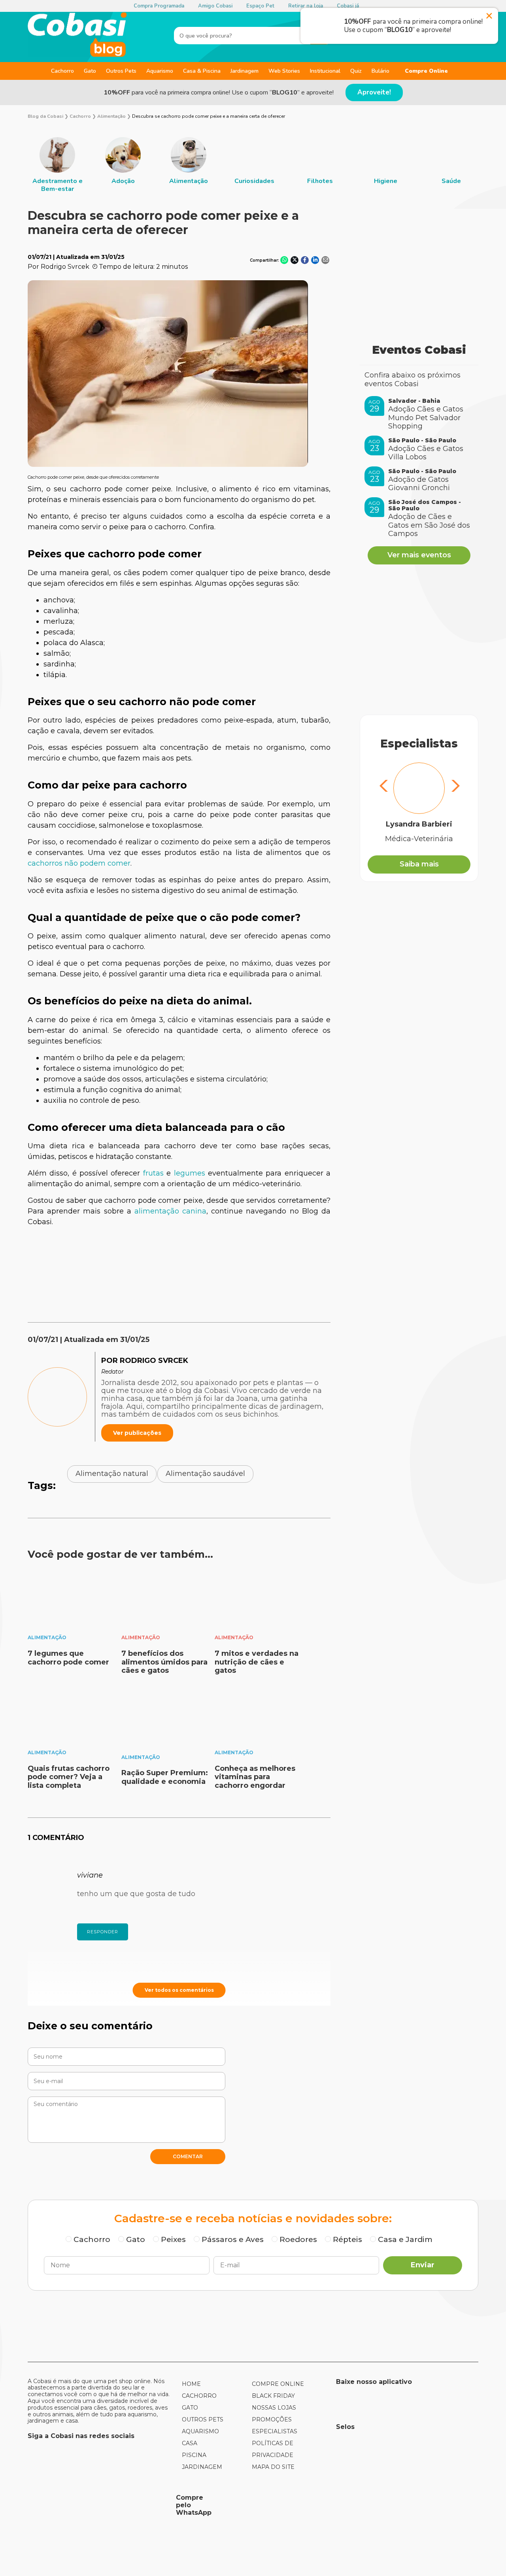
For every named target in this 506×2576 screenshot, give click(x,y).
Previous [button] (384, 787)
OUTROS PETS (203, 2419)
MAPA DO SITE (273, 2467)
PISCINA (194, 2455)
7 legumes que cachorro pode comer (68, 1658)
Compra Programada (159, 6)
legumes (190, 1173)
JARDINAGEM (202, 2467)
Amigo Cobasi (215, 6)
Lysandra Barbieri (419, 824)
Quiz (356, 71)
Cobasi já (348, 6)
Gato (90, 71)
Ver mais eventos (419, 555)
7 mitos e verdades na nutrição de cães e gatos (257, 1662)
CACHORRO (199, 2396)
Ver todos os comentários (179, 1990)
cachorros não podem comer (79, 863)
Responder (103, 1932)
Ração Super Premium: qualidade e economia (165, 1777)
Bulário (380, 71)
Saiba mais (419, 864)
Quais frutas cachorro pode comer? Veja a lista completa (69, 1777)
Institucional (325, 71)
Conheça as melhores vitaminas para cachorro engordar (255, 1777)
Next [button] (454, 787)
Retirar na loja (306, 6)
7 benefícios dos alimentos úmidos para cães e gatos (164, 1662)
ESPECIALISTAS (275, 2431)
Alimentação (47, 1637)
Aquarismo (160, 71)
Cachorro (62, 71)
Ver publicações (137, 1433)
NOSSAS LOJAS (274, 2408)
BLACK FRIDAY (273, 2396)
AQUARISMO (200, 2431)
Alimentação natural (112, 1474)
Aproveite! (374, 92)
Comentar (188, 2156)
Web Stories (284, 71)
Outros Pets (121, 71)
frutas (153, 1173)
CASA (190, 2443)
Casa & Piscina (202, 71)
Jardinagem (245, 71)
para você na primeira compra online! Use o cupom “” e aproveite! (219, 92)
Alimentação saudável (205, 1474)
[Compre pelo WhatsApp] (99, 2505)
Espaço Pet (260, 6)
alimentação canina (170, 1211)
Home (191, 2384)
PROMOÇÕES (272, 2419)
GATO (190, 2408)
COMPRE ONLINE (278, 2384)
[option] (57, 165)
